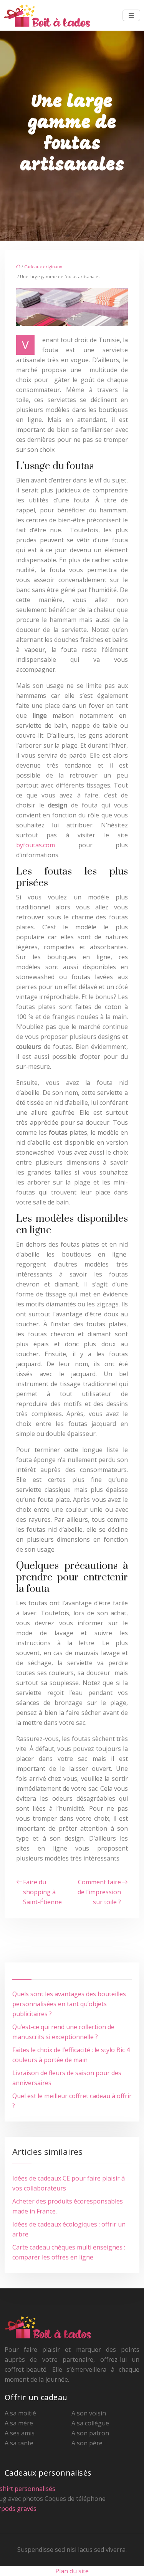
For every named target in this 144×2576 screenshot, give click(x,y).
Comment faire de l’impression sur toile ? (99, 1892)
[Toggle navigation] (131, 16)
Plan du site (72, 2571)
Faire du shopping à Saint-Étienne (42, 1892)
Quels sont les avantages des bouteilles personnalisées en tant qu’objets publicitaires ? (69, 2004)
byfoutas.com (36, 845)
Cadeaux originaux (43, 267)
